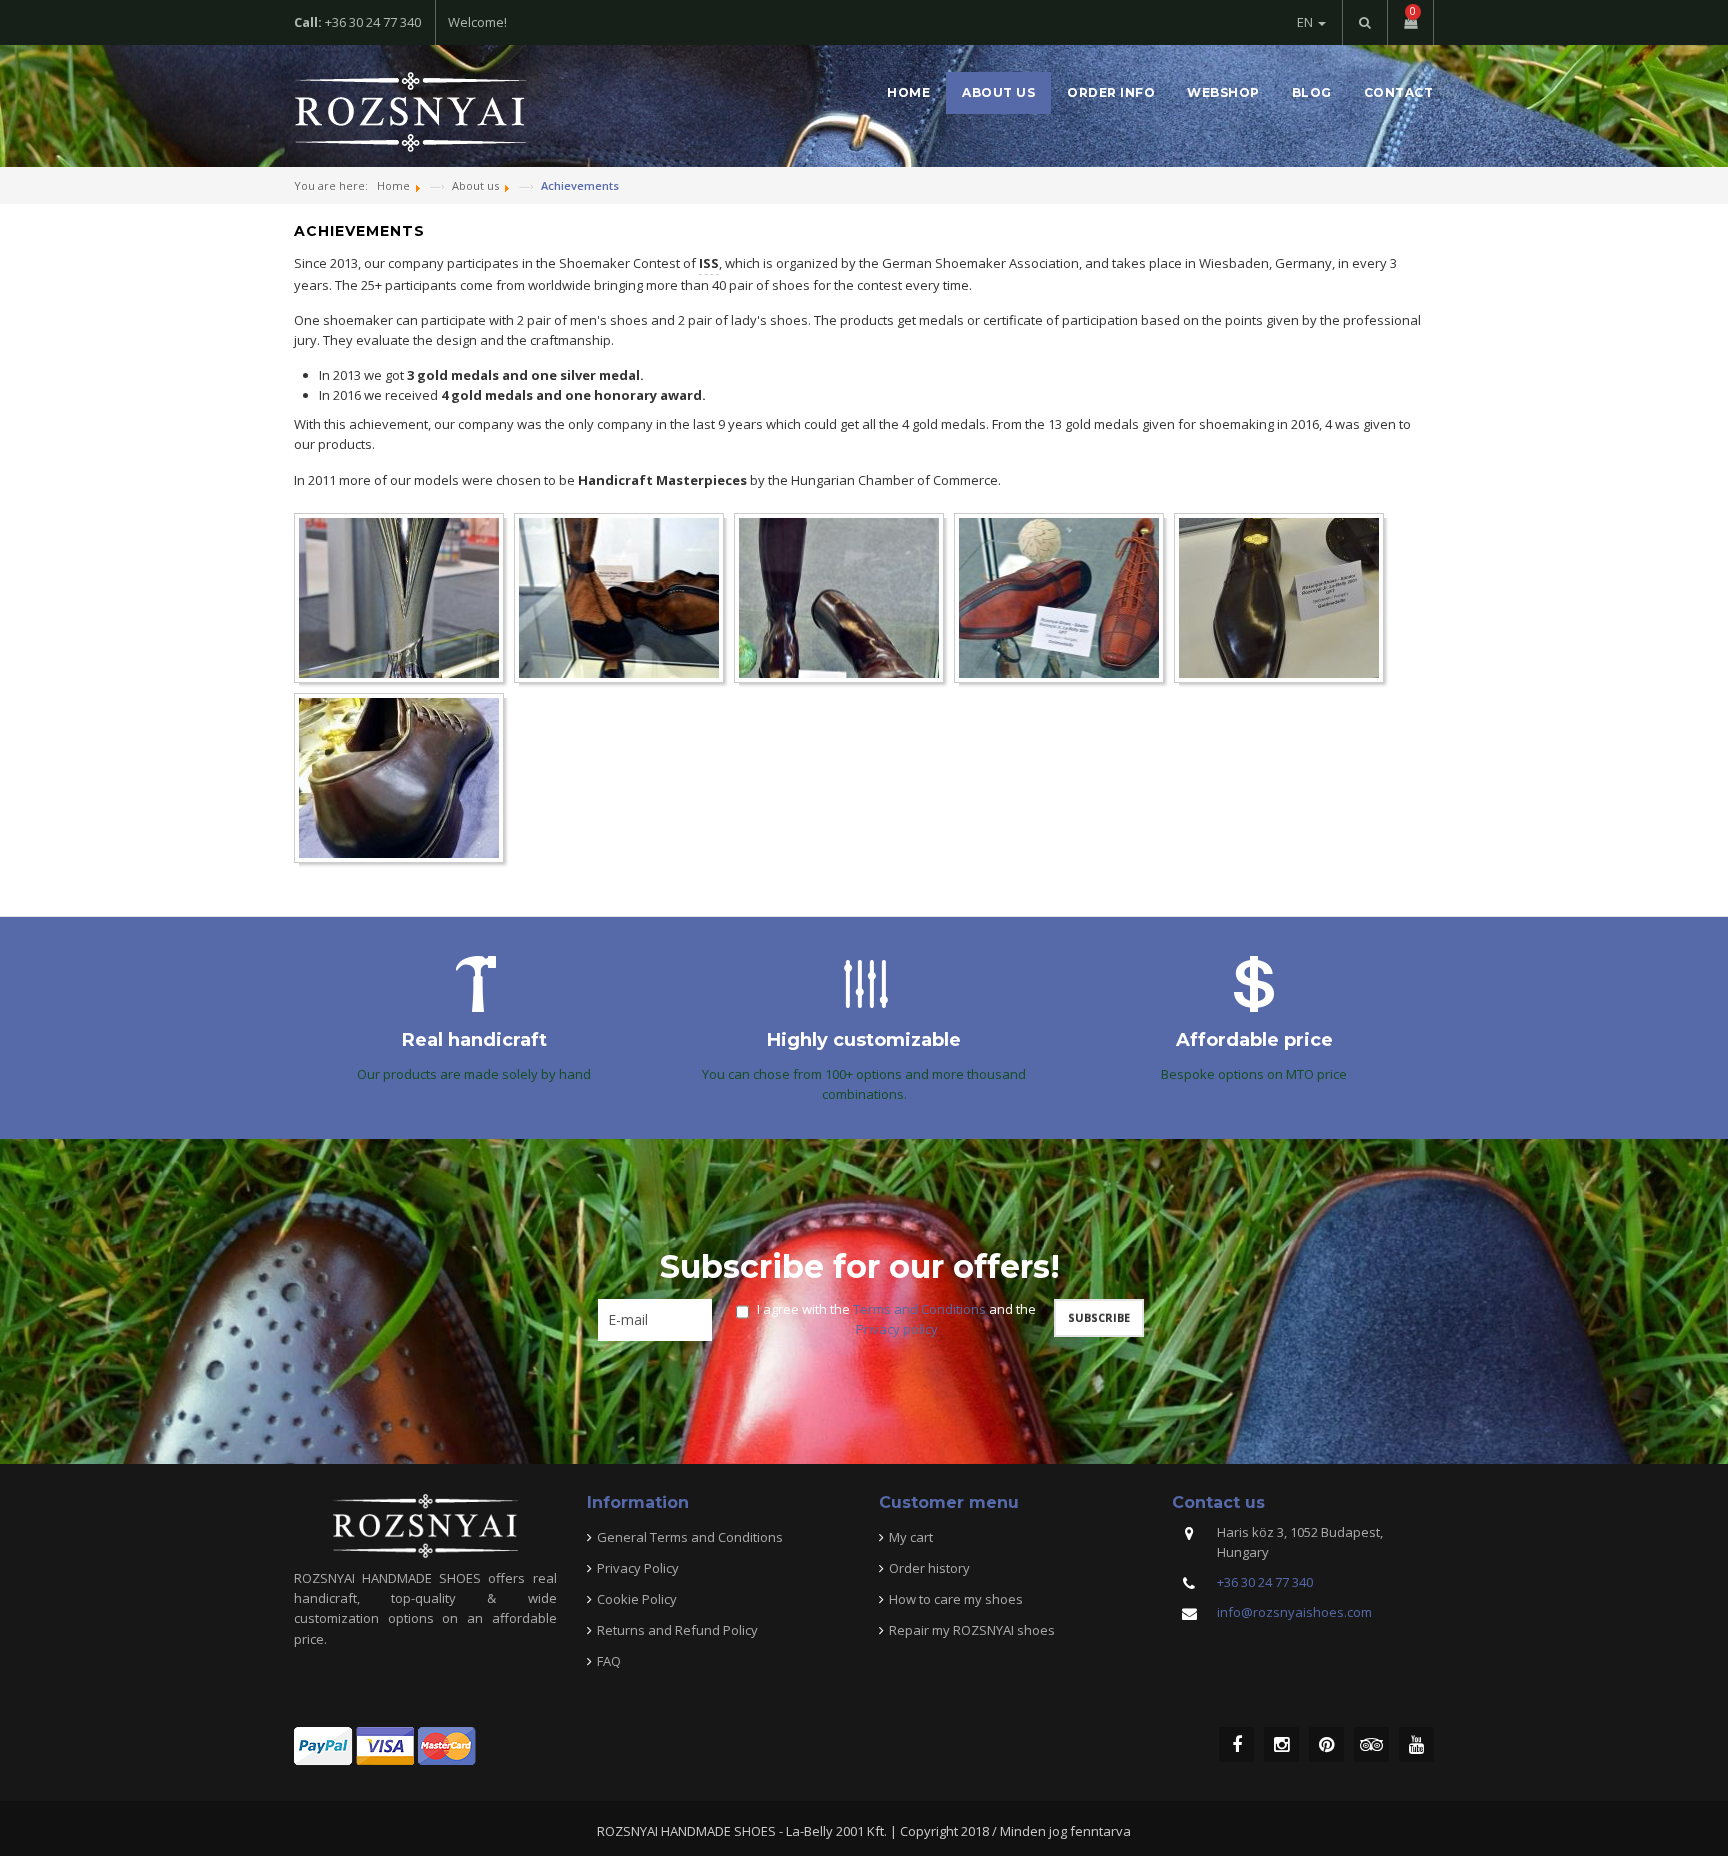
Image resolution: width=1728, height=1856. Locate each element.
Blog (1312, 92)
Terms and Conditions (919, 1309)
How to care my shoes (956, 1599)
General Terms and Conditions (690, 1537)
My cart (911, 1537)
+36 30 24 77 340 (1265, 1582)
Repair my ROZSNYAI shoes (972, 1630)
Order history (929, 1568)
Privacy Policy (638, 1568)
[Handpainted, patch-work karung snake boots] (1059, 598)
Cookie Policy (637, 1599)
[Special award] (399, 598)
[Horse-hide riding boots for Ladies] (839, 598)
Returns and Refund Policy (677, 1630)
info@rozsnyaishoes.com (1294, 1612)
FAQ (609, 1661)
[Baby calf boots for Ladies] (619, 598)
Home (908, 92)
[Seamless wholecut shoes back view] (399, 778)
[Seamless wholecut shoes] (1279, 598)
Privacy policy (897, 1329)
